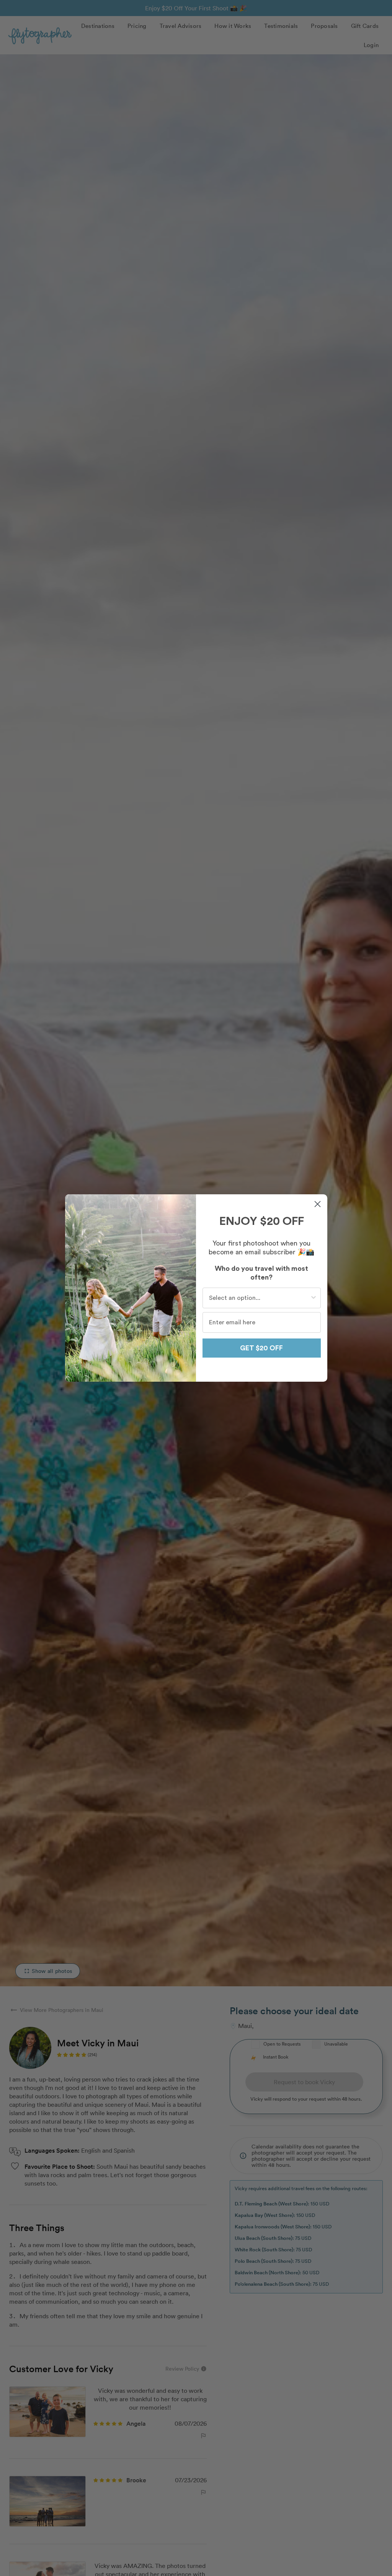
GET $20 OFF (261, 1348)
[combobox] (259, 1298)
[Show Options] (314, 1298)
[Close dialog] (318, 1204)
